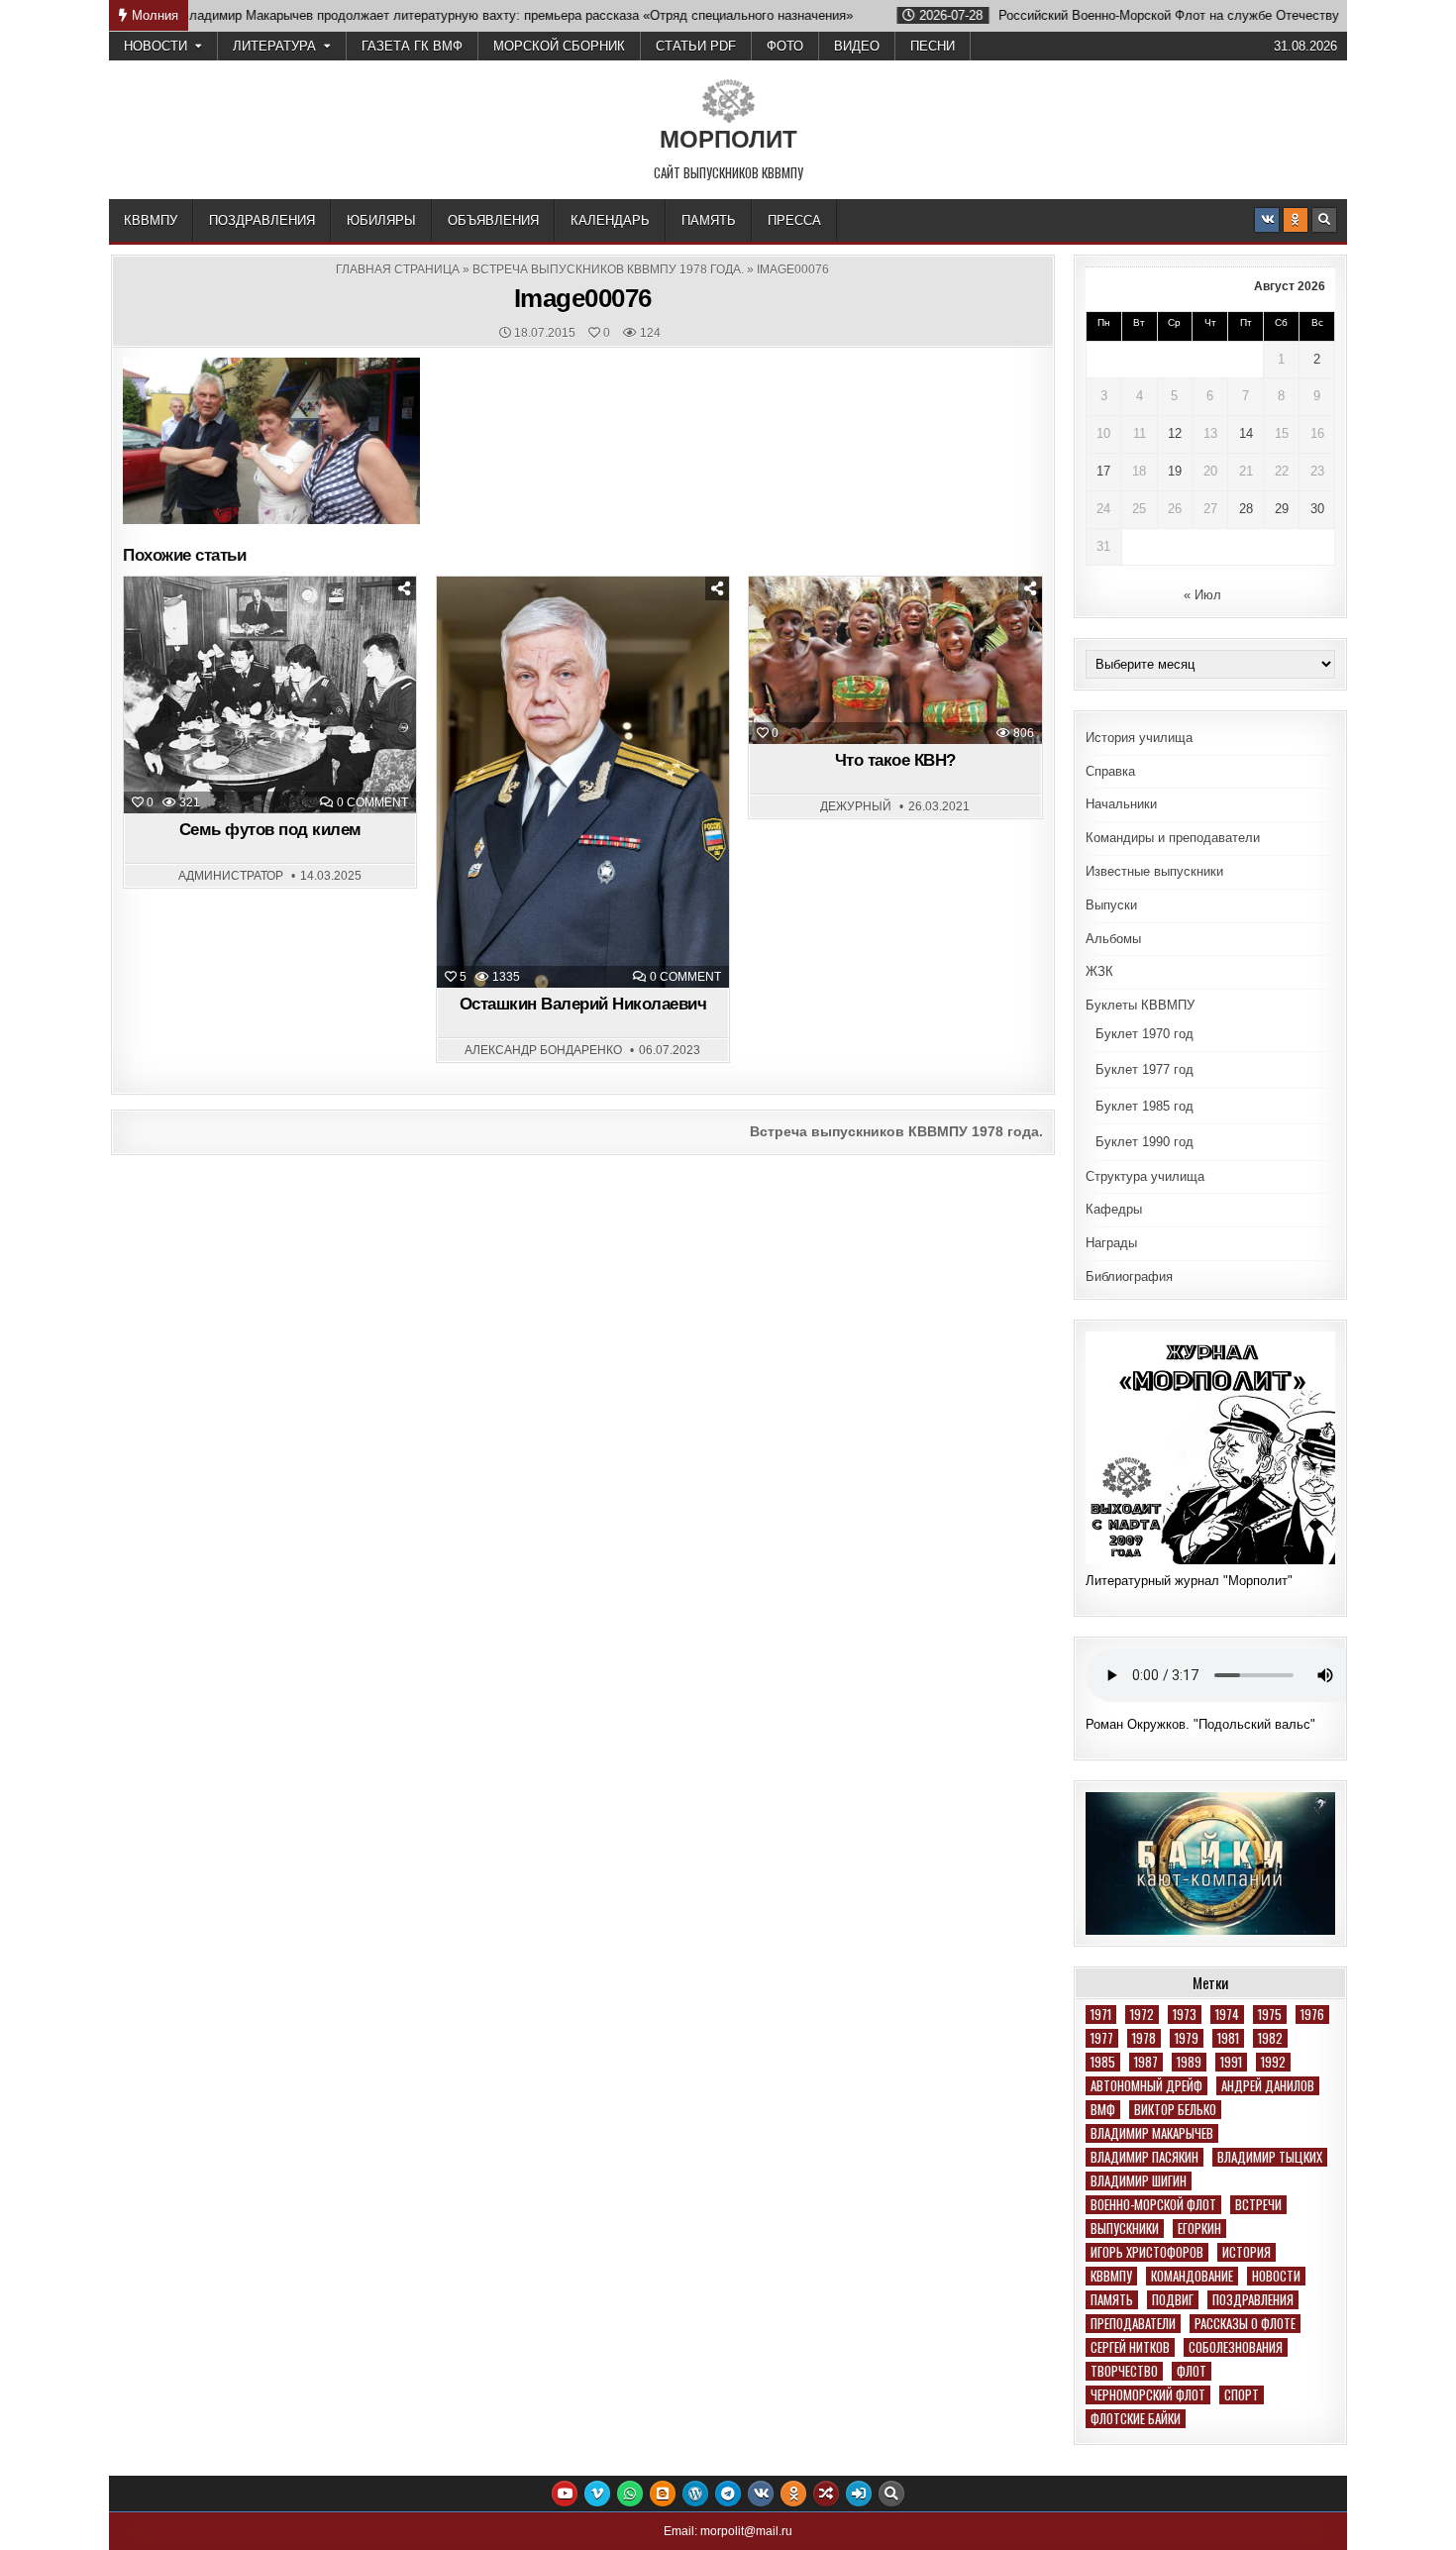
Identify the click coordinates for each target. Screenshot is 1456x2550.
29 (1282, 509)
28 (1246, 509)
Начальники (1121, 804)
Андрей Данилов (1268, 2086)
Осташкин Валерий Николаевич (583, 1004)
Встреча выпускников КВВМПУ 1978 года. (608, 269)
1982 (1270, 2038)
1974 (1227, 2015)
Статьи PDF (696, 46)
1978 (1144, 2038)
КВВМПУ (151, 220)
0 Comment (372, 802)
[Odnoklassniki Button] (1296, 220)
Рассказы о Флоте (1245, 2324)
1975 (1270, 2015)
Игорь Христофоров (1147, 2252)
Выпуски (1111, 905)
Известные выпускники (1154, 871)
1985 (1103, 2062)
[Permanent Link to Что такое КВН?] (895, 660)
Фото (785, 46)
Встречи (1258, 2205)
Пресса (794, 220)
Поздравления (262, 220)
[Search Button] (1324, 220)
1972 (1142, 2015)
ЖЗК (1099, 971)
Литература (274, 46)
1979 (1187, 2038)
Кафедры (1114, 1209)
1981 (1228, 2038)
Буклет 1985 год (1144, 1106)
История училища (1139, 738)
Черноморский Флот (1148, 2395)
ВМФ (1103, 2110)
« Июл (1202, 595)
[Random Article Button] (826, 2494)
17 (1103, 471)
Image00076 (583, 298)
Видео (857, 46)
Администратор (231, 876)
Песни (933, 46)
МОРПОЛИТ (728, 139)
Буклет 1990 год (1144, 1142)
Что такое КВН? (895, 760)
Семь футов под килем (270, 830)
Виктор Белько (1175, 2110)
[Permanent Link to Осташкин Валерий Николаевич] (583, 782)
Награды (1111, 1243)
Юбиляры (381, 220)
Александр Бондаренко (543, 1050)
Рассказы (943, 626)
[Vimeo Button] (597, 2494)
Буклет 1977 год (1144, 1069)
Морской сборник (559, 46)
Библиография (1129, 1276)
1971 (1101, 2015)
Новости (156, 46)
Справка (1110, 771)
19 (1175, 471)
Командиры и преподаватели (1173, 838)
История (1247, 2252)
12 (1175, 433)
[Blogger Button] (663, 2494)
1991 (1231, 2062)
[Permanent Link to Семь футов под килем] (270, 694)
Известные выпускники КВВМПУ (591, 626)
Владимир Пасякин (1144, 2157)
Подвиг (1173, 2300)
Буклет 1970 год (1144, 1034)
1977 (1102, 2038)
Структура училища (1145, 1176)
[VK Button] (1267, 220)
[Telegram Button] (728, 2494)
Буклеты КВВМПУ (1140, 1005)
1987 (1146, 2062)
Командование (1192, 2276)
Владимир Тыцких (1270, 2157)
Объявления (493, 220)
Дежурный (856, 806)
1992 (1273, 2062)
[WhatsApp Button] (630, 2494)
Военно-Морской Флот (1153, 2205)
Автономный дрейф (1146, 2086)
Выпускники (1125, 2229)
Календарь (610, 220)
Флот (1192, 2371)
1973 (1185, 2015)
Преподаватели (1133, 2324)
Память (709, 220)
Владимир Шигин (1139, 2181)
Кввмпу (1111, 2276)
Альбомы (1113, 939)
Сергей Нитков (1130, 2347)
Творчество (1124, 2371)
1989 (1189, 2062)
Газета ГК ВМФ (412, 46)
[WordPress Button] (695, 2494)
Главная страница (398, 269)
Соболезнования (1236, 2347)
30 (1317, 509)
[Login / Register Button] (859, 2494)
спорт (1242, 2395)
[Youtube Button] (565, 2494)
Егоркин (1199, 2229)
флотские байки (1136, 2419)
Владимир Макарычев (1152, 2133)
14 (1246, 433)
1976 (1312, 2015)
